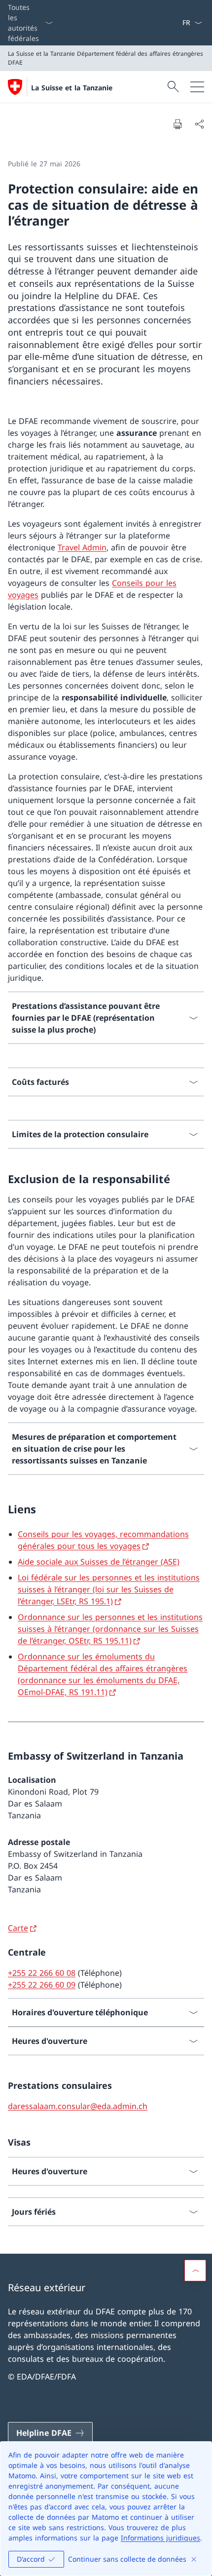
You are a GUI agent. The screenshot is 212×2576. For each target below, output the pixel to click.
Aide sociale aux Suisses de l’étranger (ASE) (99, 1562)
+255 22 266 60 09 (42, 1985)
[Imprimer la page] (177, 124)
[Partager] (199, 124)
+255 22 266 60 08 (42, 1973)
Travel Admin (82, 547)
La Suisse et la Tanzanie (72, 88)
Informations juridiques (160, 2538)
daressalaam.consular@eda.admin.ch (78, 2106)
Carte (18, 1928)
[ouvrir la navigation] (197, 87)
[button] (195, 2270)
